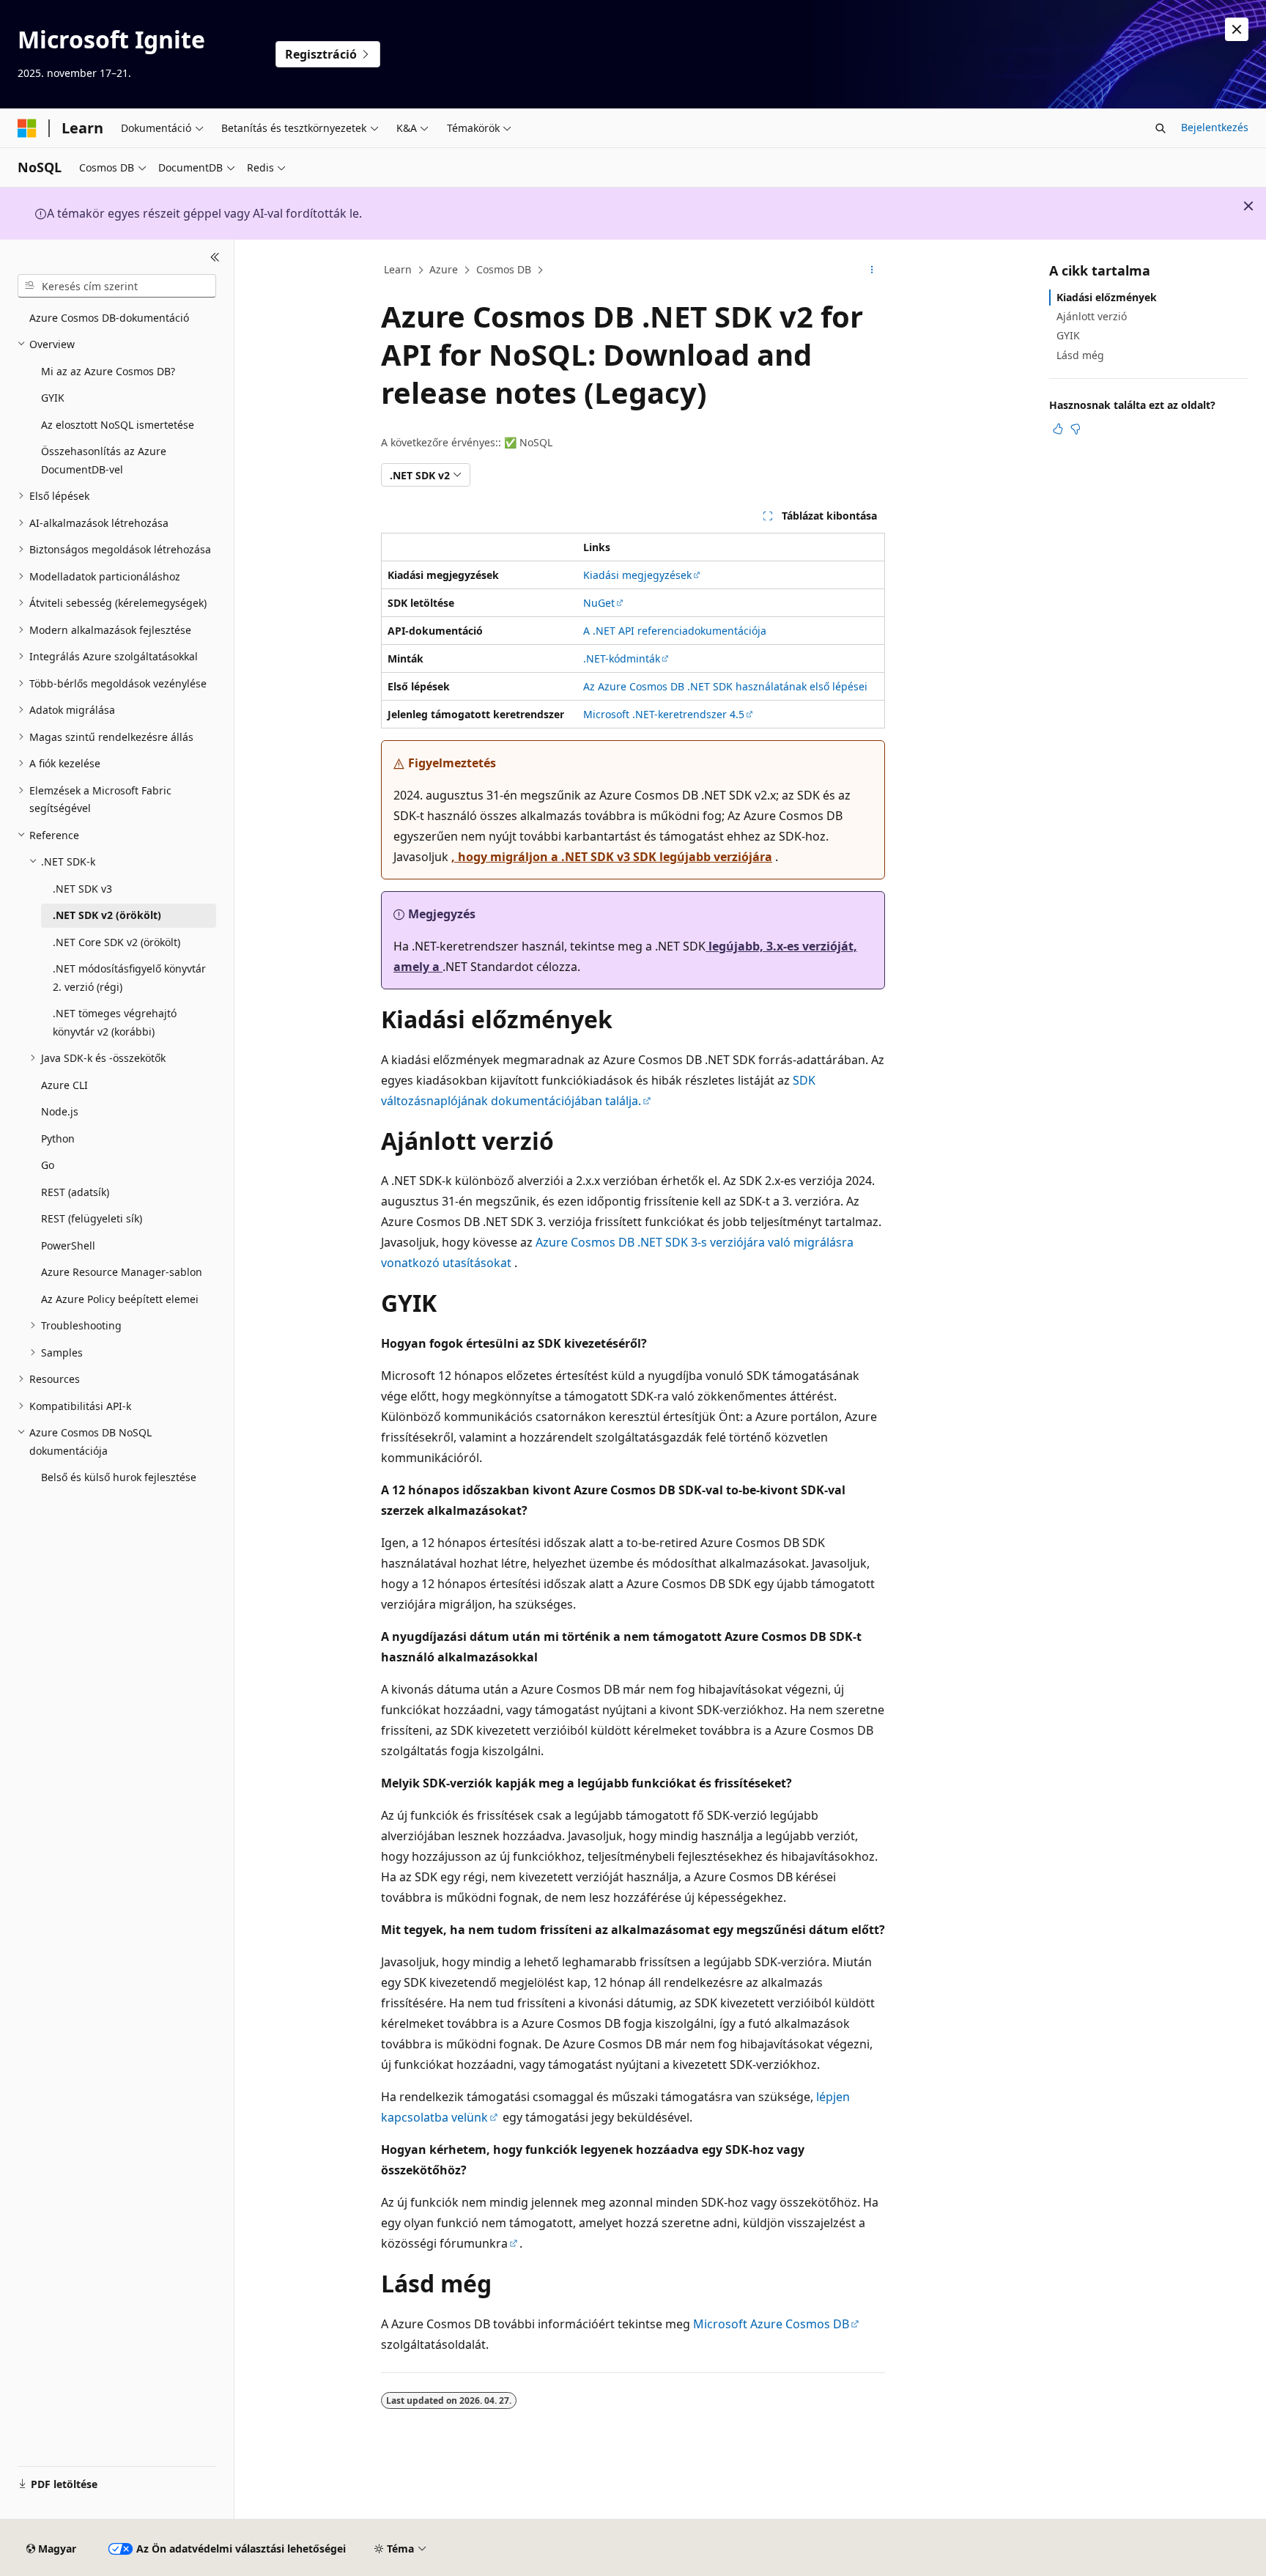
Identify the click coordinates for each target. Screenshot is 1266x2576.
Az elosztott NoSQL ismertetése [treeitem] (118, 425)
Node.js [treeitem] (60, 1111)
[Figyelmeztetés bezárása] (1237, 29)
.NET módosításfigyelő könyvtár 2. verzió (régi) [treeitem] (129, 978)
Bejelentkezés (1215, 127)
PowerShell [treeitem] (68, 1245)
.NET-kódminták (622, 658)
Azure (444, 269)
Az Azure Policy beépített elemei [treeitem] (120, 1299)
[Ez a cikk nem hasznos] (1076, 429)
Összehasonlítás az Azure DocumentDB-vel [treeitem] (104, 460)
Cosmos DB (504, 269)
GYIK (1068, 335)
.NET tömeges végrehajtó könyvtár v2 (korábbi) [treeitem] (115, 1022)
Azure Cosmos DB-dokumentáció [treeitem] (109, 318)
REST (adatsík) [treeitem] (75, 1192)
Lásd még (1080, 355)
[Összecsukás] (215, 257)
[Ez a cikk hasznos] (1058, 429)
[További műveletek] (872, 270)
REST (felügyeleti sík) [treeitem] (92, 1218)
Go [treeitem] (48, 1165)
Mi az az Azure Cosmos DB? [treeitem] (108, 371)
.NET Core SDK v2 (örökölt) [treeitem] (116, 942)
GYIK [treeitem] (53, 398)
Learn (398, 269)
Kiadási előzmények (1107, 297)
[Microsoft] (27, 128)
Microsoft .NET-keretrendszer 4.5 (664, 714)
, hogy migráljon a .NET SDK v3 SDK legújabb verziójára (612, 857)
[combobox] (117, 286)
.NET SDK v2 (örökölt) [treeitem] (107, 915)
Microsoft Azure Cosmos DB (771, 2324)
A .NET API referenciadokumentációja (675, 631)
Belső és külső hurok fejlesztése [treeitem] (119, 1477)
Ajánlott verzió (1092, 316)
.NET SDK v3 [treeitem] (82, 889)
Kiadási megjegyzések (637, 575)
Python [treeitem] (58, 1138)
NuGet (599, 603)
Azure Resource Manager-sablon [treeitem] (122, 1272)
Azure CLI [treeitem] (64, 1085)
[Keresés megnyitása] (1160, 128)
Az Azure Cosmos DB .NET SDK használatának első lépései (725, 686)
